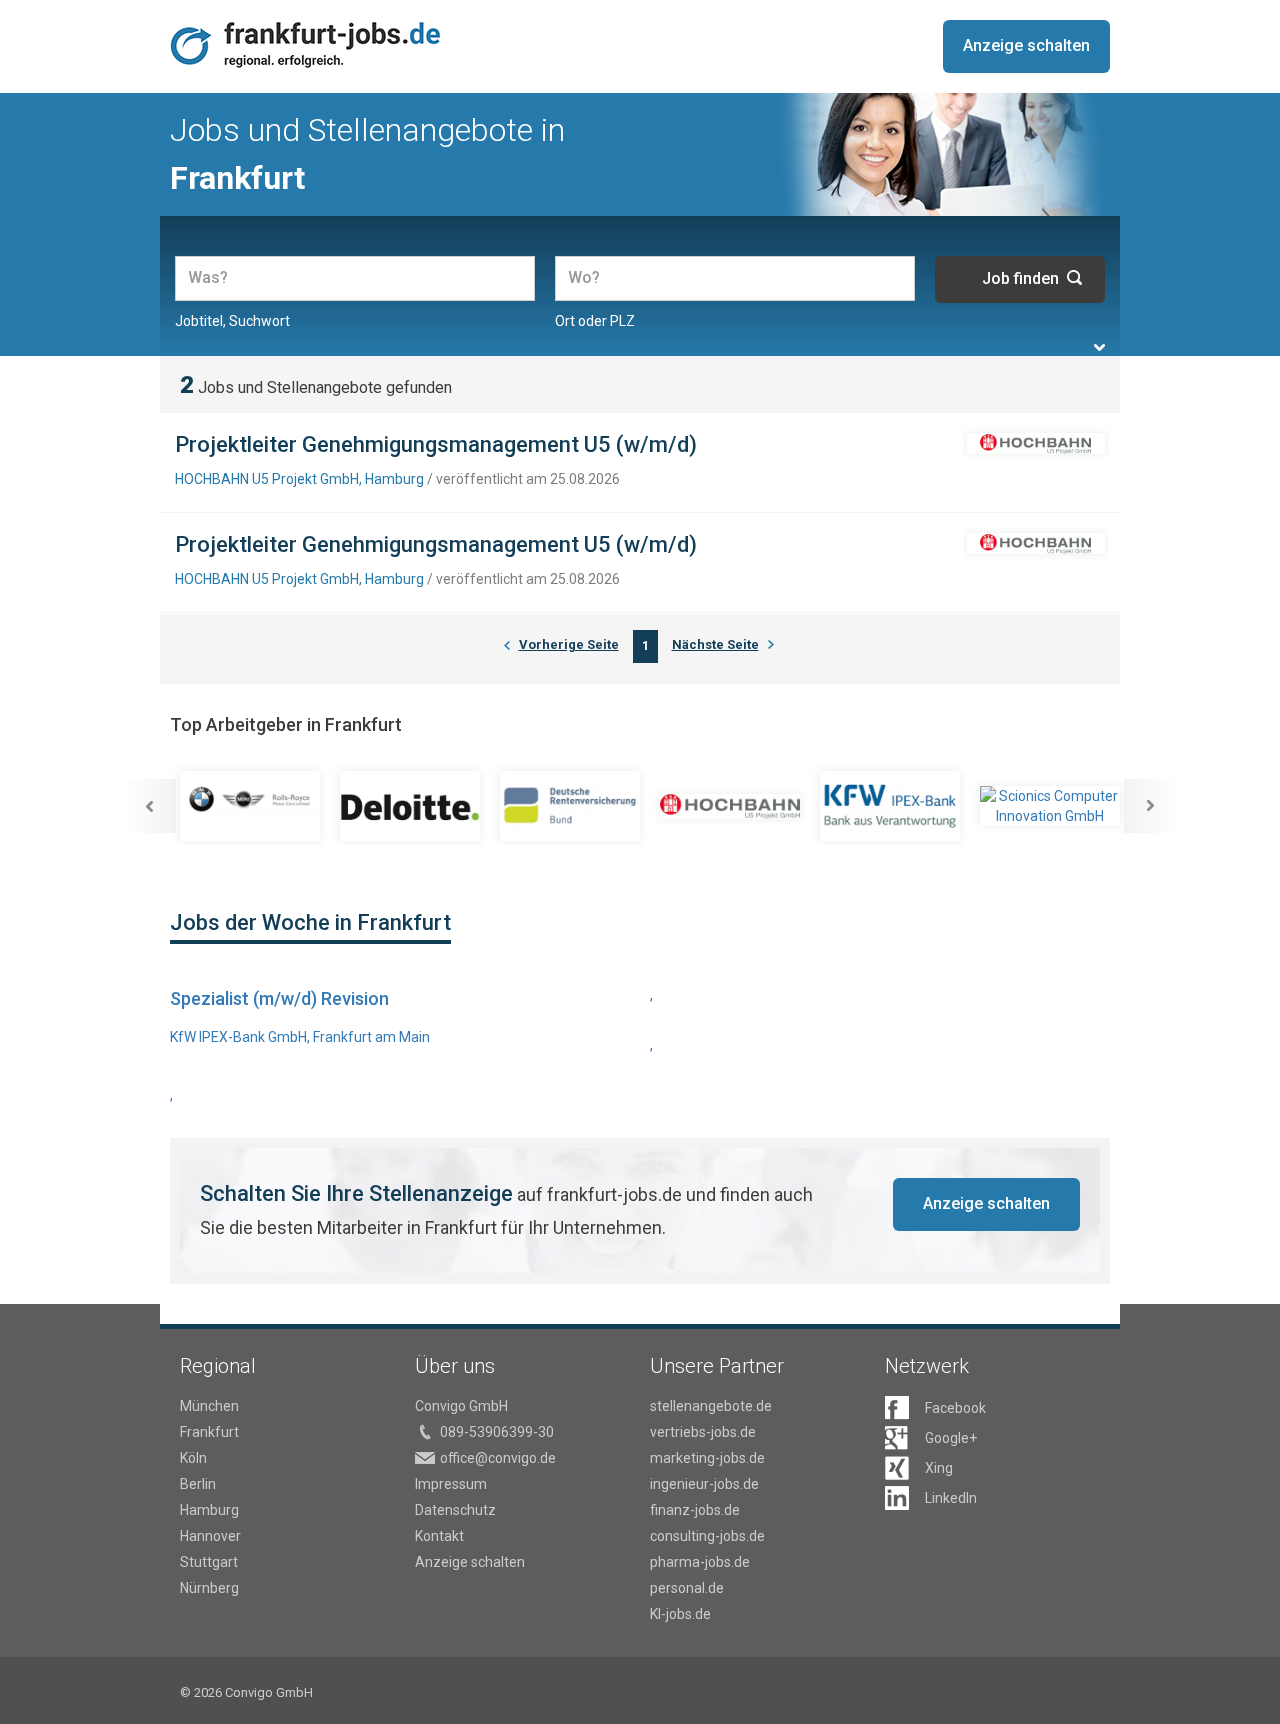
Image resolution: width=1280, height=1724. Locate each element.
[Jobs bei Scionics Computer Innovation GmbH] (1050, 806)
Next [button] (1151, 806)
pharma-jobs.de (700, 1562)
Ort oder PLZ (595, 321)
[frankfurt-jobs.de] (309, 44)
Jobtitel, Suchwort (232, 321)
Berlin (198, 1484)
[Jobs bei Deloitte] (410, 806)
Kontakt (439, 1536)
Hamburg (209, 1510)
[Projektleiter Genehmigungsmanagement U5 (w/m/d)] (1036, 443)
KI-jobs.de (680, 1614)
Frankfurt (209, 1432)
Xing (939, 1468)
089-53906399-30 (497, 1432)
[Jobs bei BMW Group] (250, 806)
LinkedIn (951, 1498)
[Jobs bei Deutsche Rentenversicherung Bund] (570, 806)
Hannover (210, 1536)
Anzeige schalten (1026, 45)
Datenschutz (455, 1510)
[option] (250, 806)
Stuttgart (209, 1562)
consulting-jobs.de (707, 1536)
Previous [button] (149, 806)
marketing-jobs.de (707, 1458)
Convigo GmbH (461, 1406)
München (209, 1406)
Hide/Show (1099, 347)
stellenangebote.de (711, 1406)
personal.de (687, 1588)
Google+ (951, 1438)
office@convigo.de (498, 1458)
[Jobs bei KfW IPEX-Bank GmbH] (890, 806)
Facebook (955, 1408)
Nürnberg (209, 1588)
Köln (193, 1458)
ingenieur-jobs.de (704, 1484)
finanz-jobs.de (695, 1510)
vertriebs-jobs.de (703, 1432)
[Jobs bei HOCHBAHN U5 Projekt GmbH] (730, 807)
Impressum (451, 1484)
